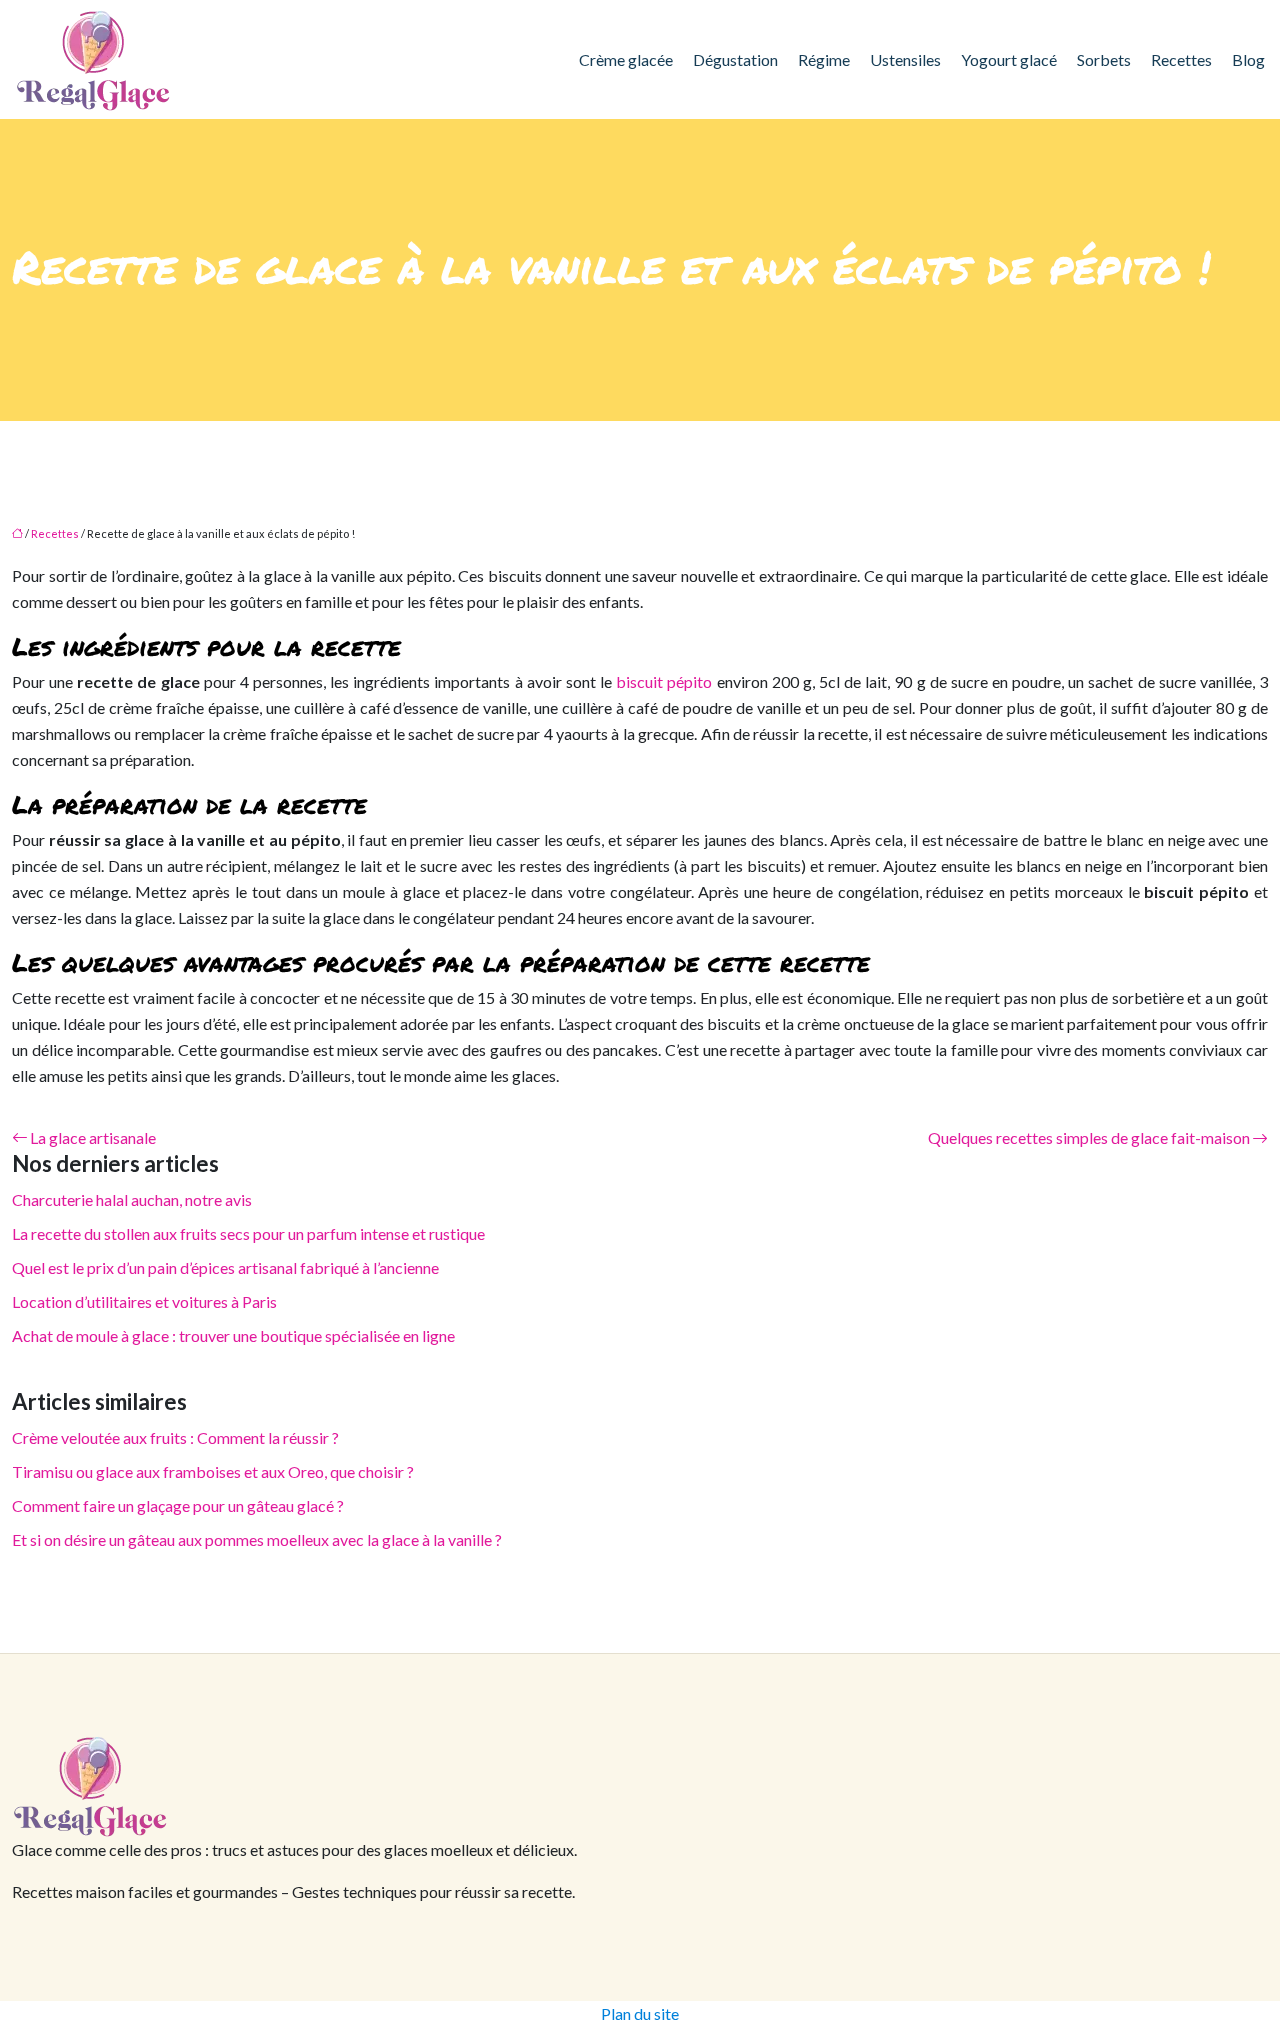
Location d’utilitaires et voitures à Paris (144, 1301)
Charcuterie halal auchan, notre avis (132, 1199)
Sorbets (1104, 59)
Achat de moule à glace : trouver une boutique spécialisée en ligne (233, 1335)
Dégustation (735, 59)
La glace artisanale (93, 1137)
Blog (1248, 59)
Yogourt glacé (1009, 59)
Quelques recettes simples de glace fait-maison (1089, 1137)
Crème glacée (626, 59)
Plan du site (640, 2013)
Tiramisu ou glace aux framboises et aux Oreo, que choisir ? (213, 1471)
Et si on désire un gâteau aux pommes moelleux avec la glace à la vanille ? (257, 1539)
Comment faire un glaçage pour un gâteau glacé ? (178, 1505)
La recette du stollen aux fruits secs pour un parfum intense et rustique (248, 1233)
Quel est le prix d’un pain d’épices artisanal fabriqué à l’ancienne (225, 1267)
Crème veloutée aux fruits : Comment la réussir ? (175, 1437)
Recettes (1181, 59)
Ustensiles (905, 59)
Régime (824, 59)
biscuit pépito (664, 681)
